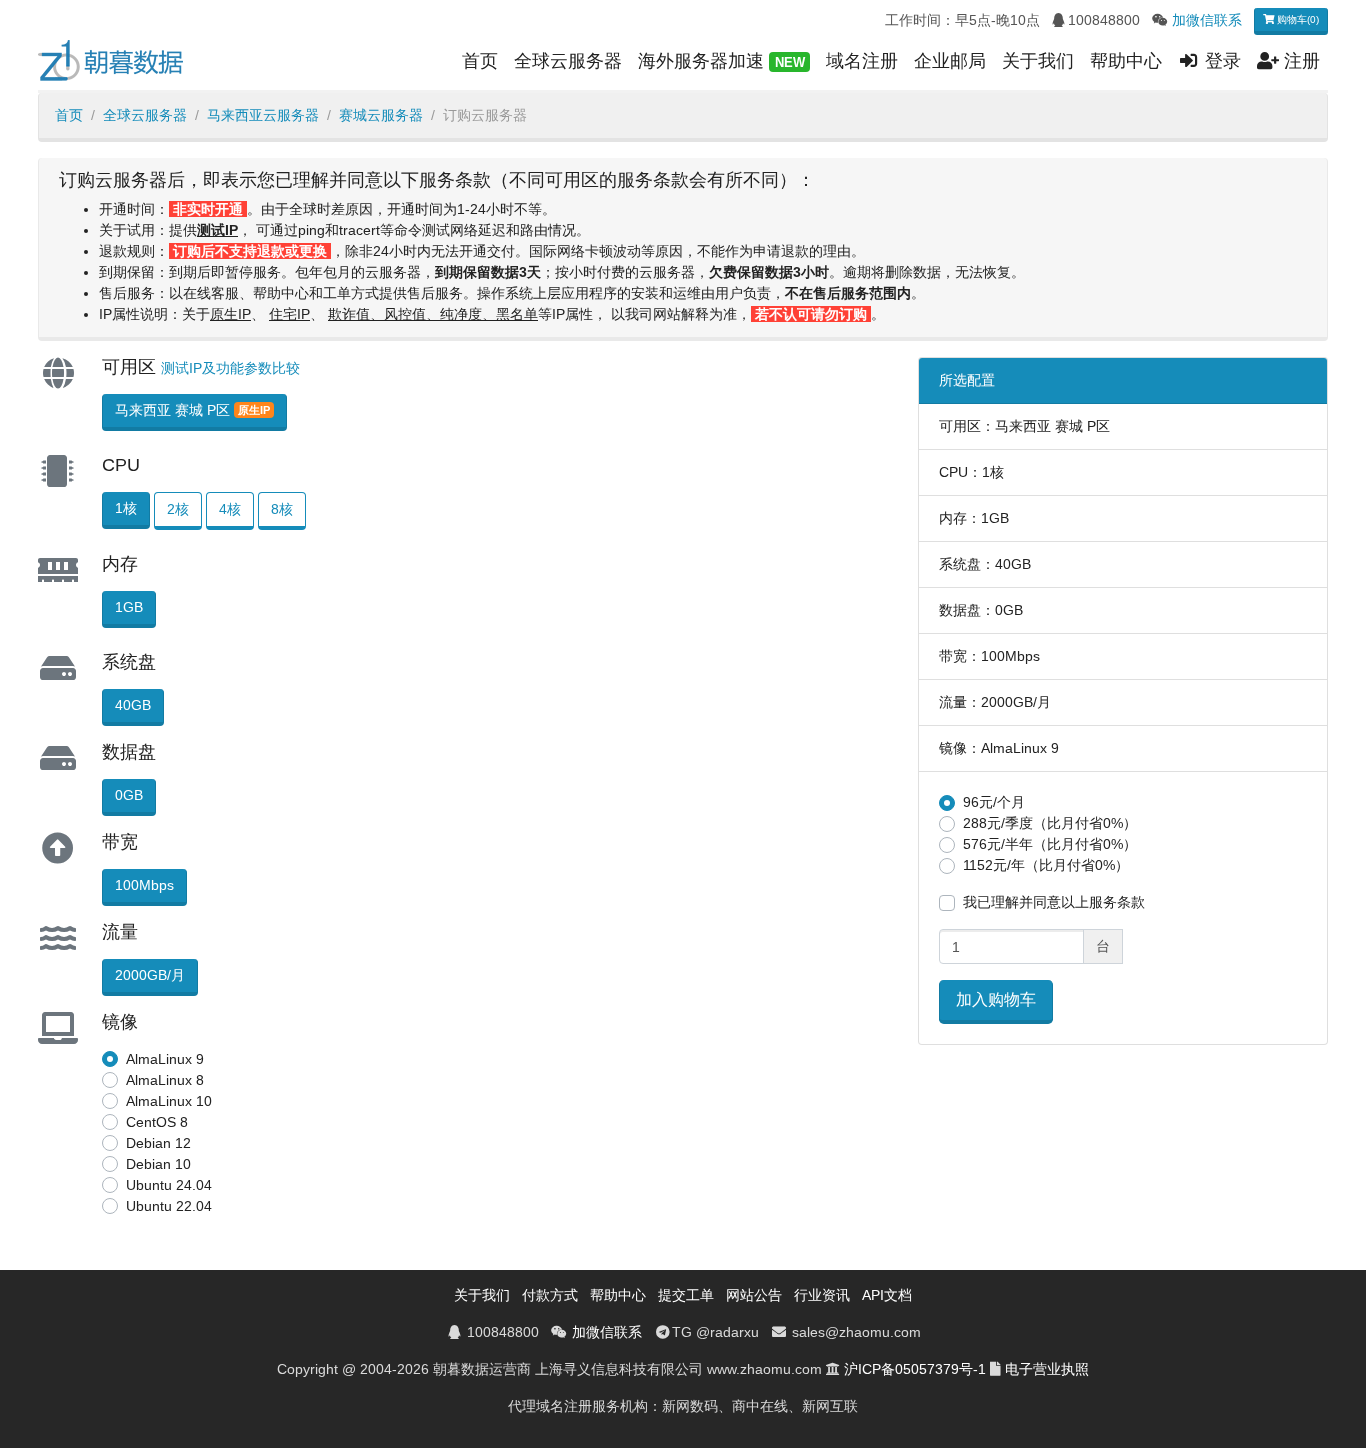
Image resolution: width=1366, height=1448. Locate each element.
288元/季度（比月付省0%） (1050, 823)
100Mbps (144, 885)
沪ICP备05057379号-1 (915, 1369)
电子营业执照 (1047, 1369)
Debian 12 (158, 1143)
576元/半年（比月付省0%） (1050, 844)
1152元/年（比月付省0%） (1046, 865)
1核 (126, 508)
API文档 (887, 1295)
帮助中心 (1126, 61)
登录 (1220, 61)
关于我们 (1038, 61)
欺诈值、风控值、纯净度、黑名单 (433, 314)
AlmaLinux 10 (169, 1101)
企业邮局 (950, 61)
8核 (282, 509)
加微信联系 (1207, 20)
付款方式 (550, 1295)
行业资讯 (822, 1295)
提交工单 (686, 1295)
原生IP (230, 314)
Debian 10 (158, 1164)
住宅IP (289, 314)
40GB (133, 705)
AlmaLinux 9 (165, 1059)
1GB (129, 607)
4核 (230, 509)
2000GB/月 (150, 975)
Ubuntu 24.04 (169, 1185)
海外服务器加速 (721, 61)
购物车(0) (1296, 19)
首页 (480, 61)
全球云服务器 (568, 61)
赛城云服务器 (381, 115)
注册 (1299, 61)
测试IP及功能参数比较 (230, 368)
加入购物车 (996, 999)
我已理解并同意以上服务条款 (1054, 902)
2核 (178, 509)
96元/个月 (994, 802)
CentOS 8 (157, 1122)
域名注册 (862, 61)
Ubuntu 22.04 (169, 1206)
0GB (129, 795)
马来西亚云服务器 (263, 115)
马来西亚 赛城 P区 (192, 410)
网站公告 (754, 1295)
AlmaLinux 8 (165, 1080)
